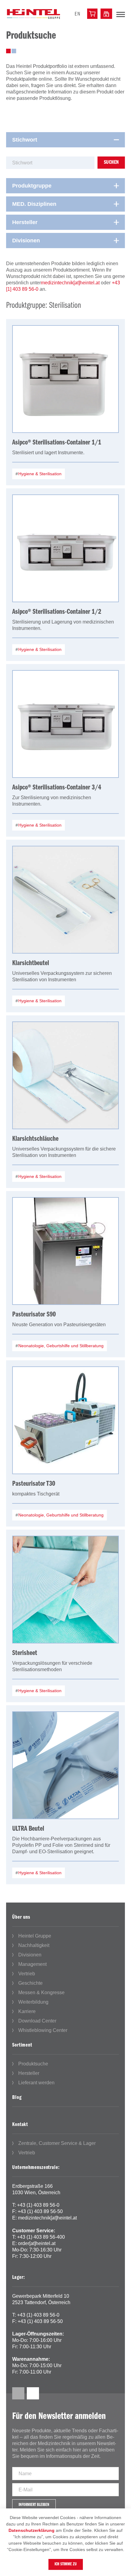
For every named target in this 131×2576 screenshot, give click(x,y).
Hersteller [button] (25, 222)
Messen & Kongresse (41, 1993)
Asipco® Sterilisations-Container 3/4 (57, 788)
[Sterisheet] (65, 1590)
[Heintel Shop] (92, 14)
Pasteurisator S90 (34, 1315)
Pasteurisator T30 (34, 1484)
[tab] (65, 140)
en (78, 14)
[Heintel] (34, 14)
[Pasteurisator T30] (65, 1420)
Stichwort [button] (25, 140)
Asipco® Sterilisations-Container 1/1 (57, 443)
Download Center (37, 2021)
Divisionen (30, 1955)
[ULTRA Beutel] (65, 1765)
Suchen (111, 163)
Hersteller (29, 2073)
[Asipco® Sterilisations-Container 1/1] (65, 379)
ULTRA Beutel (28, 1829)
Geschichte (30, 1983)
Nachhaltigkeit (34, 1945)
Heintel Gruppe (35, 1936)
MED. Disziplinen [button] (34, 204)
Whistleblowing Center (43, 2030)
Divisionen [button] (26, 241)
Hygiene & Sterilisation (39, 474)
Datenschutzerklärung (32, 2530)
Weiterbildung (33, 2002)
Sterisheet (25, 1653)
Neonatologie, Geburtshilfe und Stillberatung (60, 1346)
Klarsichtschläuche (35, 1139)
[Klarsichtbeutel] (65, 900)
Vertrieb (27, 1974)
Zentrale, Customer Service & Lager (57, 2143)
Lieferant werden (36, 2083)
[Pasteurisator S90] (65, 1251)
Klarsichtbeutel (31, 963)
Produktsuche (33, 2064)
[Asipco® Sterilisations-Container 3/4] (65, 724)
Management (32, 1964)
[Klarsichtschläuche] (65, 1075)
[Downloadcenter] (106, 14)
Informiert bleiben (34, 2505)
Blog (17, 2098)
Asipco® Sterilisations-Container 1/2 (57, 612)
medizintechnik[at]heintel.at (70, 283)
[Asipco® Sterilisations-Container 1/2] (65, 548)
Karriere (27, 2011)
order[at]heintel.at (37, 2243)
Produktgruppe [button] (32, 186)
